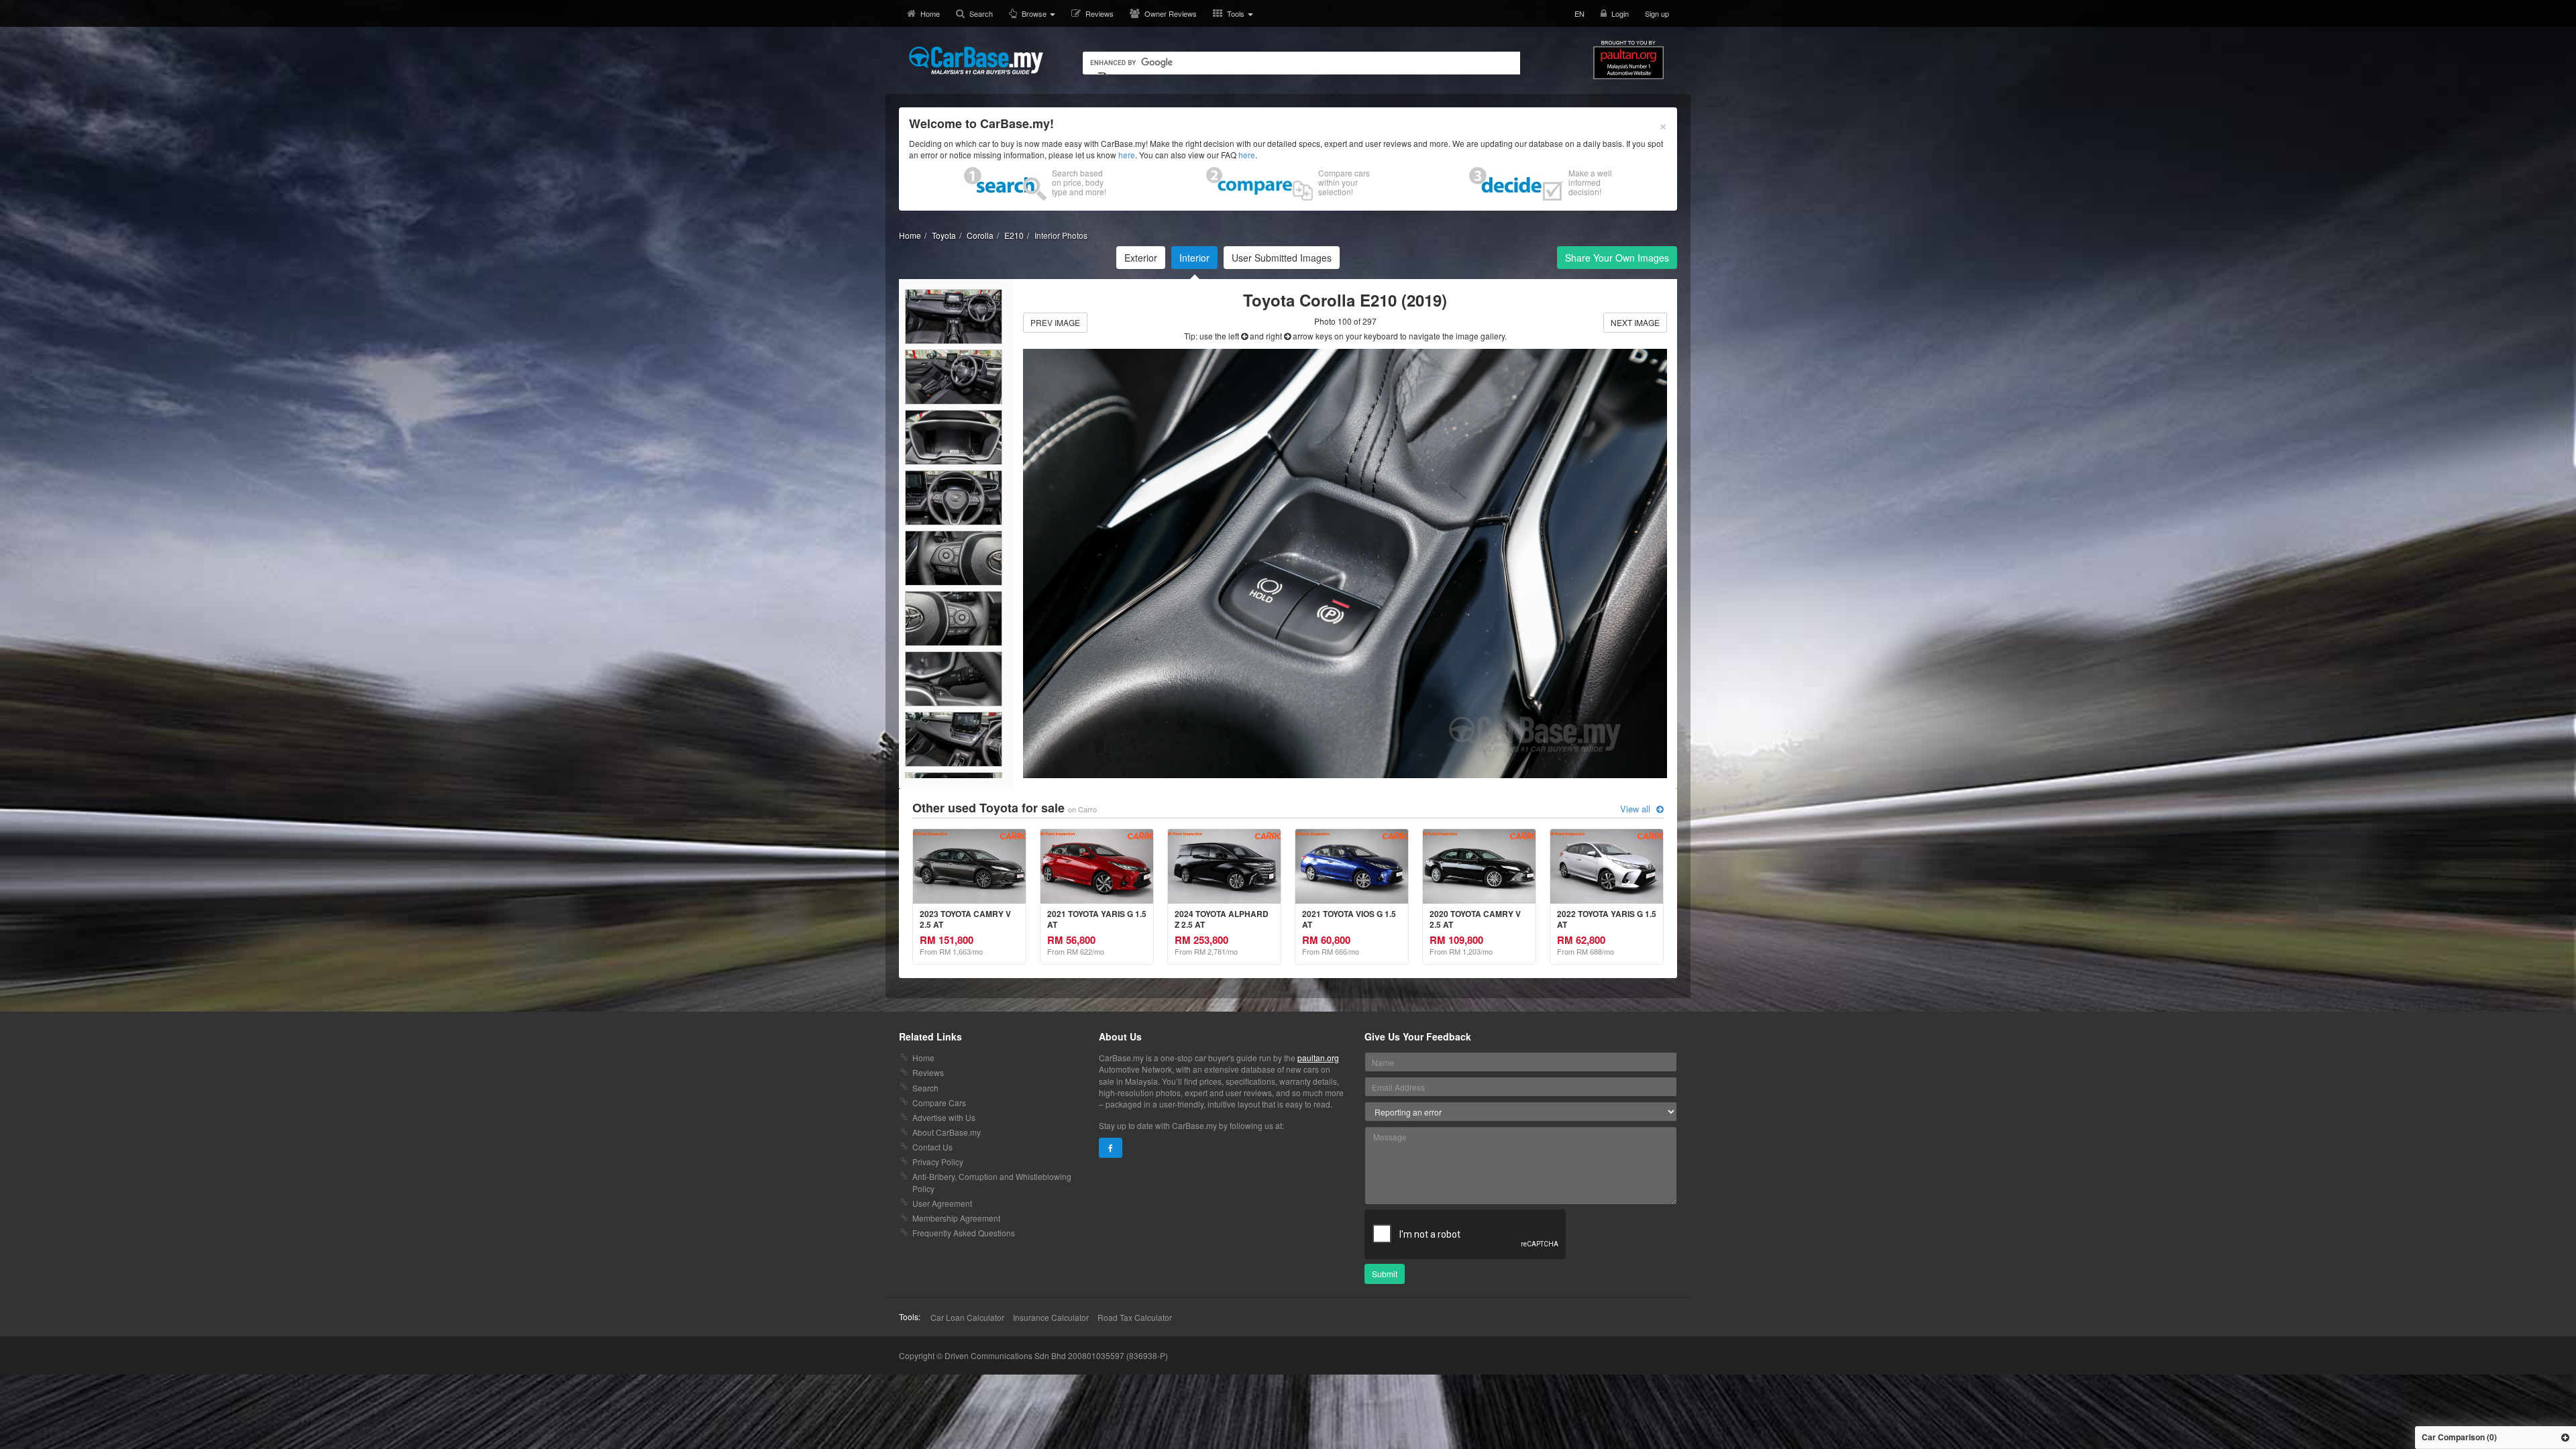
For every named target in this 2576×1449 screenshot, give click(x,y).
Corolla (980, 235)
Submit (1385, 1274)
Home (930, 13)
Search (981, 13)
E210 (1014, 235)
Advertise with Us (944, 1117)
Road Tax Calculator (1135, 1317)
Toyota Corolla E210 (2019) (1345, 300)
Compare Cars (939, 1103)
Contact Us (932, 1147)
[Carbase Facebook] (1111, 1148)
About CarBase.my (947, 1132)
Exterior (1141, 258)
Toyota (944, 235)
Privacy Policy (938, 1162)
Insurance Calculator (1051, 1317)
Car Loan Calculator (967, 1317)
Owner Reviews (1171, 13)
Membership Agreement (956, 1218)
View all (1636, 809)
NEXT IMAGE (1635, 322)
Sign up (1657, 13)
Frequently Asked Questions (964, 1233)
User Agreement (942, 1203)
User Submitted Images (1282, 258)
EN (1579, 13)
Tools (1237, 13)
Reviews (1099, 13)
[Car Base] (976, 60)
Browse (1035, 13)
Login (1620, 13)
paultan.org (1318, 1058)
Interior (1194, 258)
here (1127, 155)
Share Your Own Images (1617, 258)
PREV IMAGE (1055, 322)
